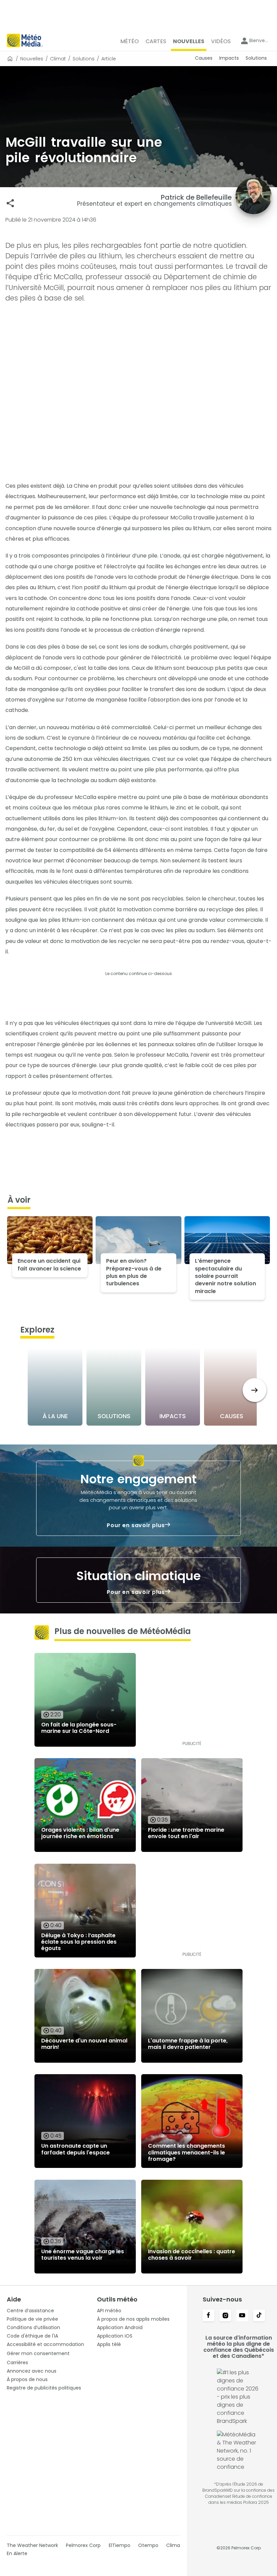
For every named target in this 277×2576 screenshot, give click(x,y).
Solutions (84, 59)
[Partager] (10, 203)
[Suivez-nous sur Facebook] (208, 2316)
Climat (58, 59)
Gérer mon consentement (38, 2353)
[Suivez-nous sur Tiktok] (259, 2316)
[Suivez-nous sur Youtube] (242, 2316)
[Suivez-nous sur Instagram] (225, 2316)
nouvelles (32, 59)
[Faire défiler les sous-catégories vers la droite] (255, 1390)
